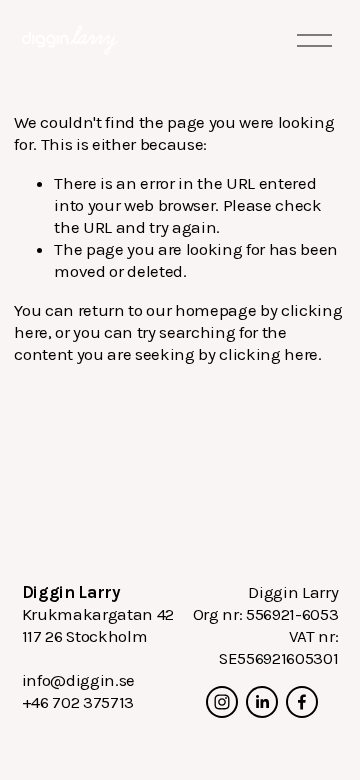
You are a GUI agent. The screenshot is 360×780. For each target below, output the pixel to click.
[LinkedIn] (262, 702)
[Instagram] (222, 702)
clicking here (268, 354)
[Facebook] (302, 702)
